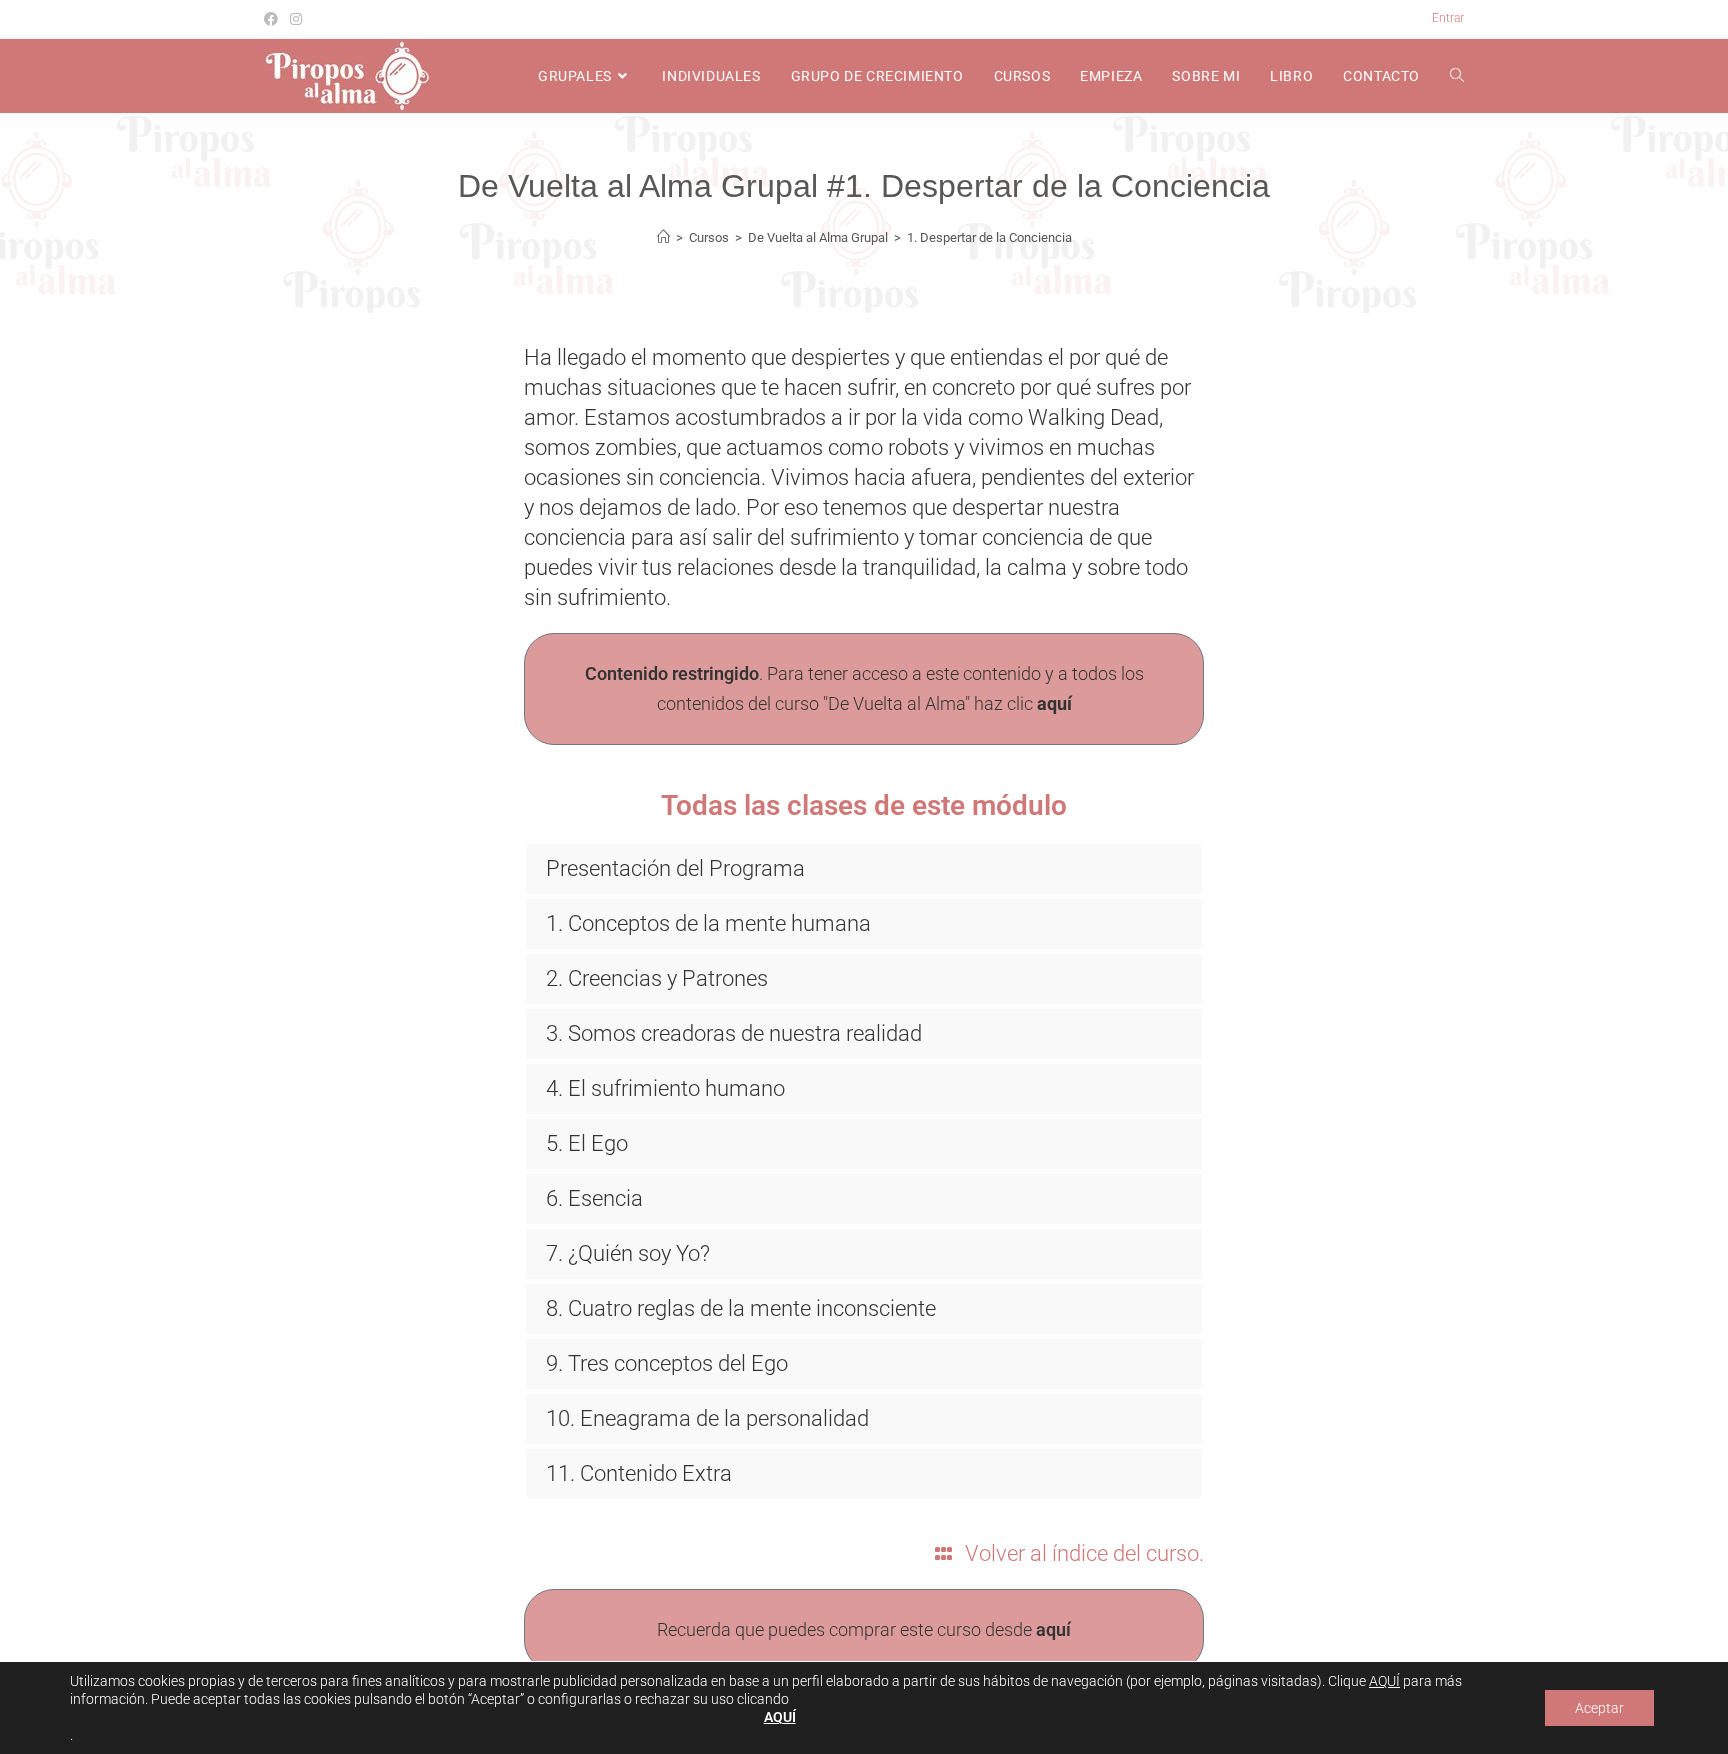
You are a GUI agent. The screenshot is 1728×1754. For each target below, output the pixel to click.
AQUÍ (1384, 1681)
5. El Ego (587, 1143)
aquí (1054, 703)
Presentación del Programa (675, 868)
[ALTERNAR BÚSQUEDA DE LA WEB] (1457, 76)
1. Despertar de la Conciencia (989, 237)
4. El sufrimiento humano (665, 1088)
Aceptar (1599, 1708)
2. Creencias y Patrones (657, 978)
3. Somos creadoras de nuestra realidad (734, 1033)
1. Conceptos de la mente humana (708, 923)
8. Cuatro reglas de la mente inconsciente (741, 1308)
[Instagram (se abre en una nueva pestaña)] (296, 19)
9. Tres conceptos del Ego (667, 1363)
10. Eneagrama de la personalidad (707, 1418)
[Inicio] (663, 237)
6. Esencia (594, 1198)
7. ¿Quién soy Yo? (628, 1253)
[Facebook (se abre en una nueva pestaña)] (274, 19)
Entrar (1448, 18)
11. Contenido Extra (639, 1473)
